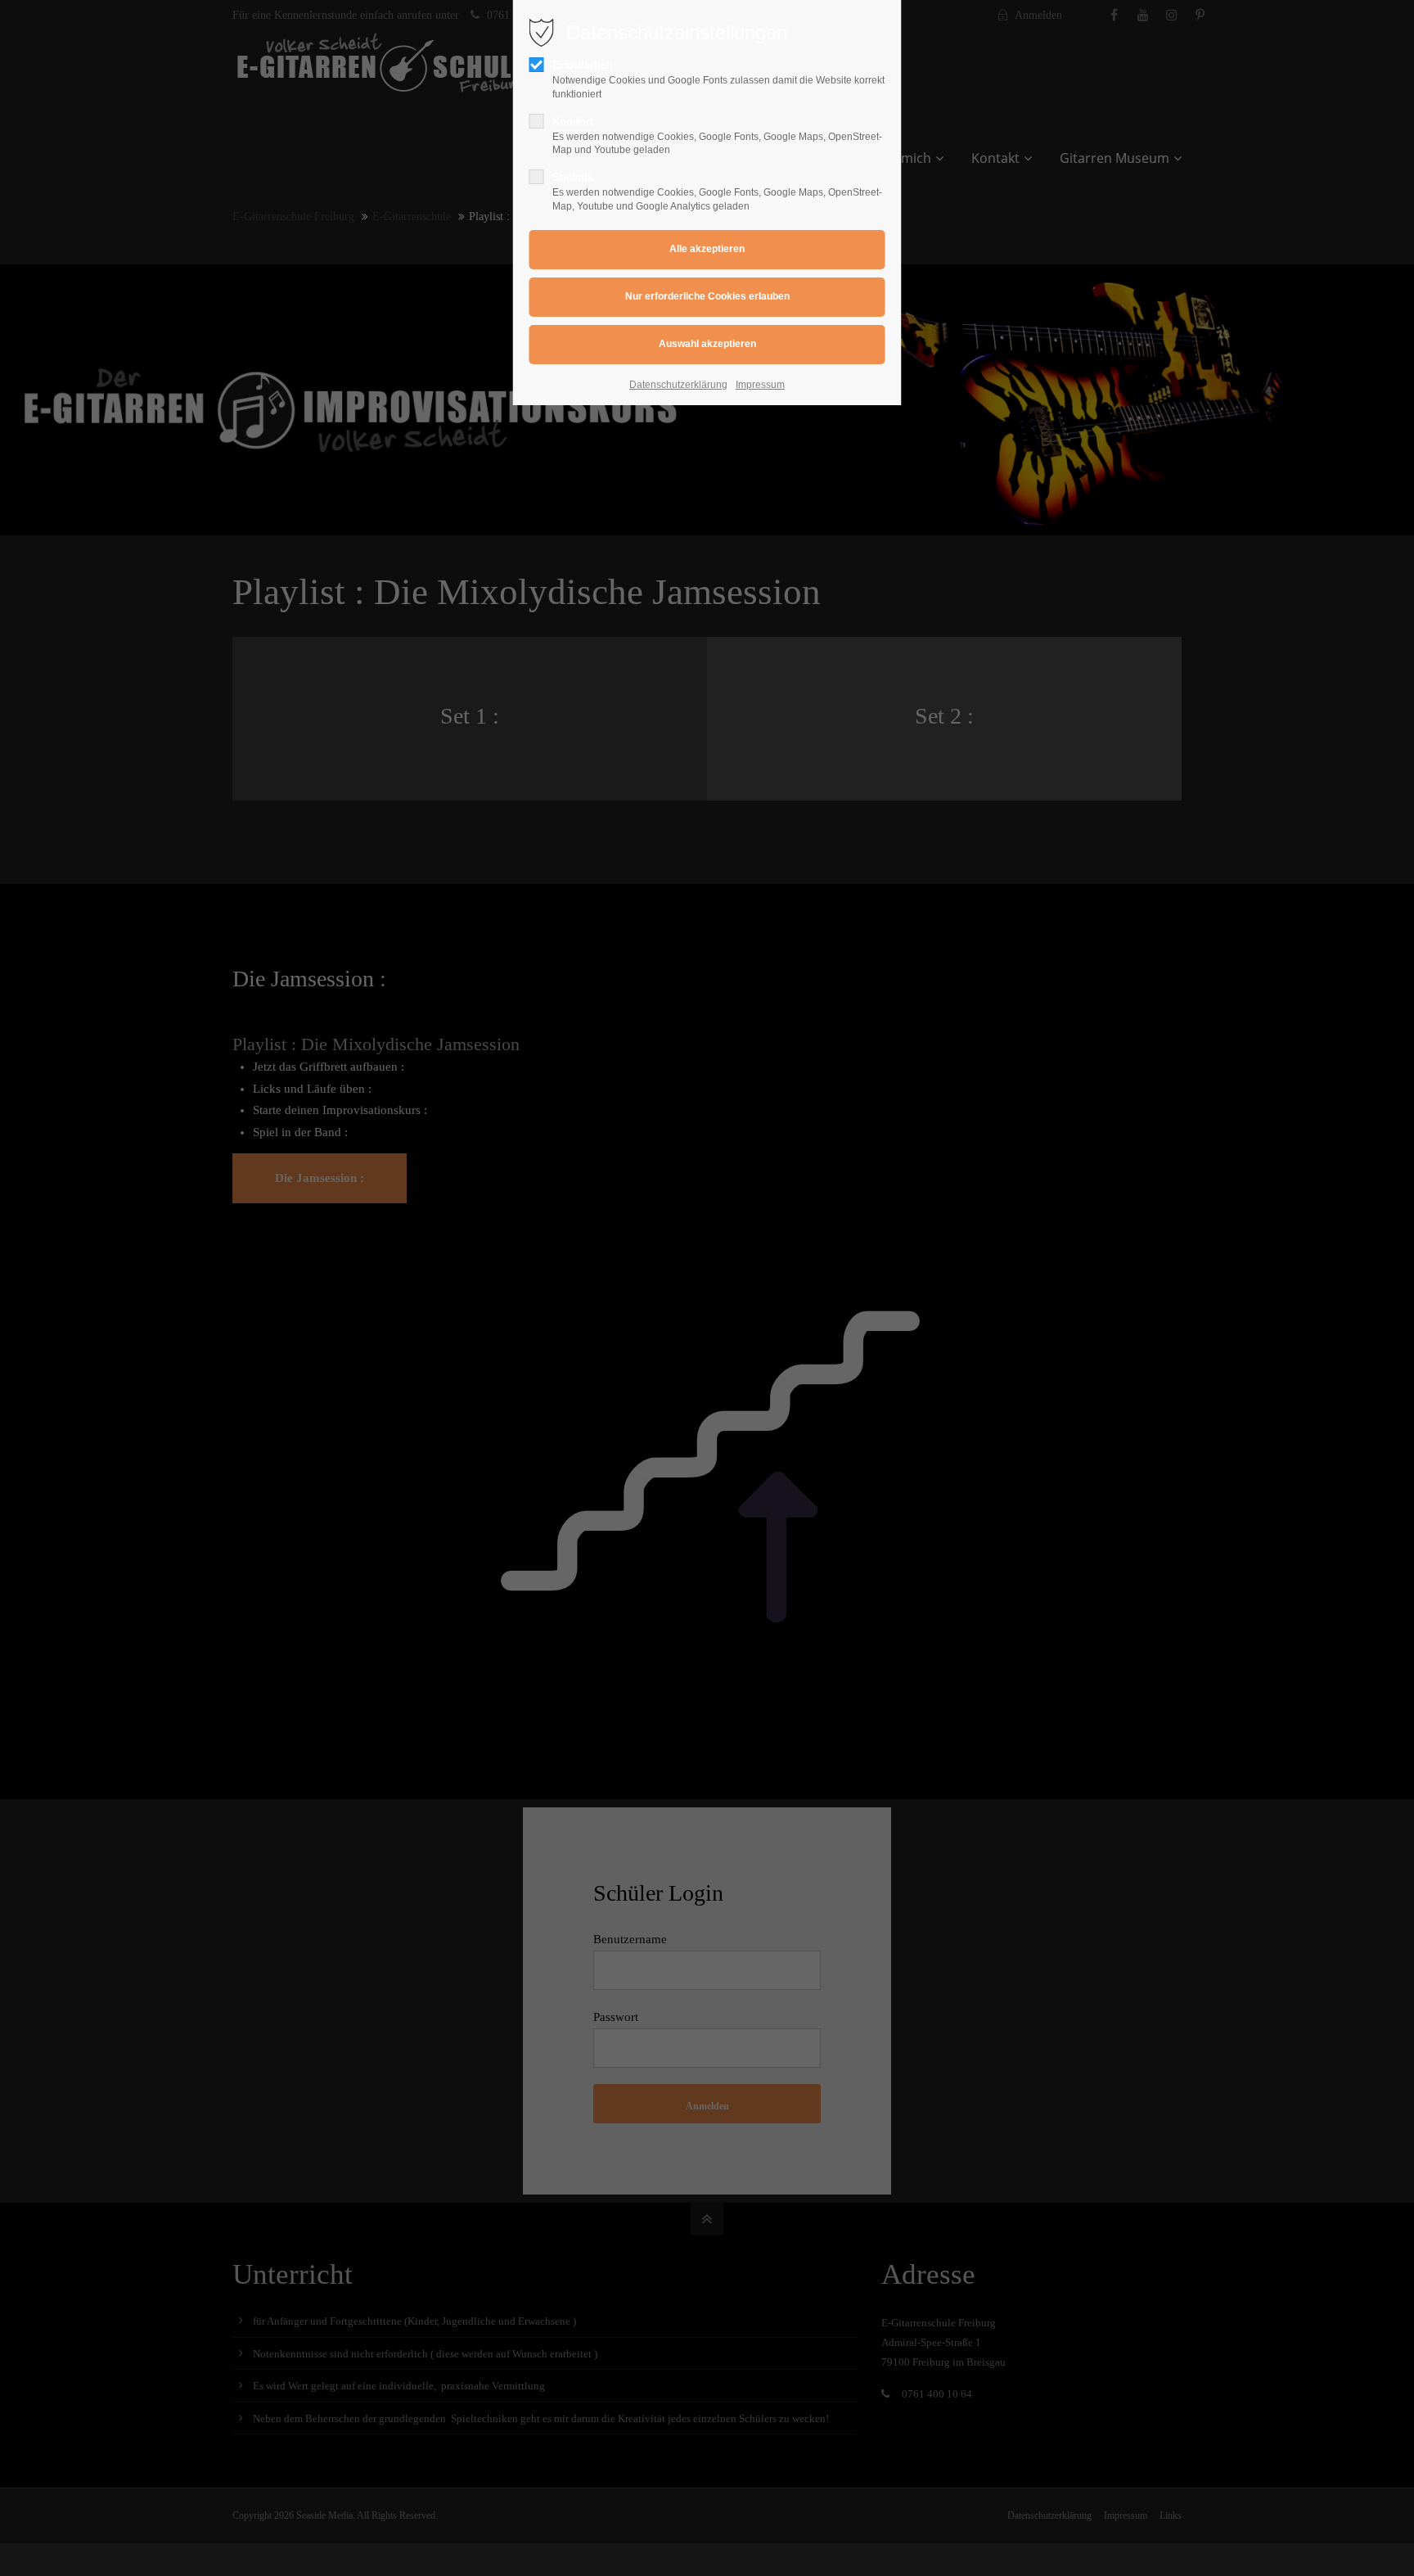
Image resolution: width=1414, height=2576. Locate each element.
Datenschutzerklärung (678, 385)
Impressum (760, 385)
